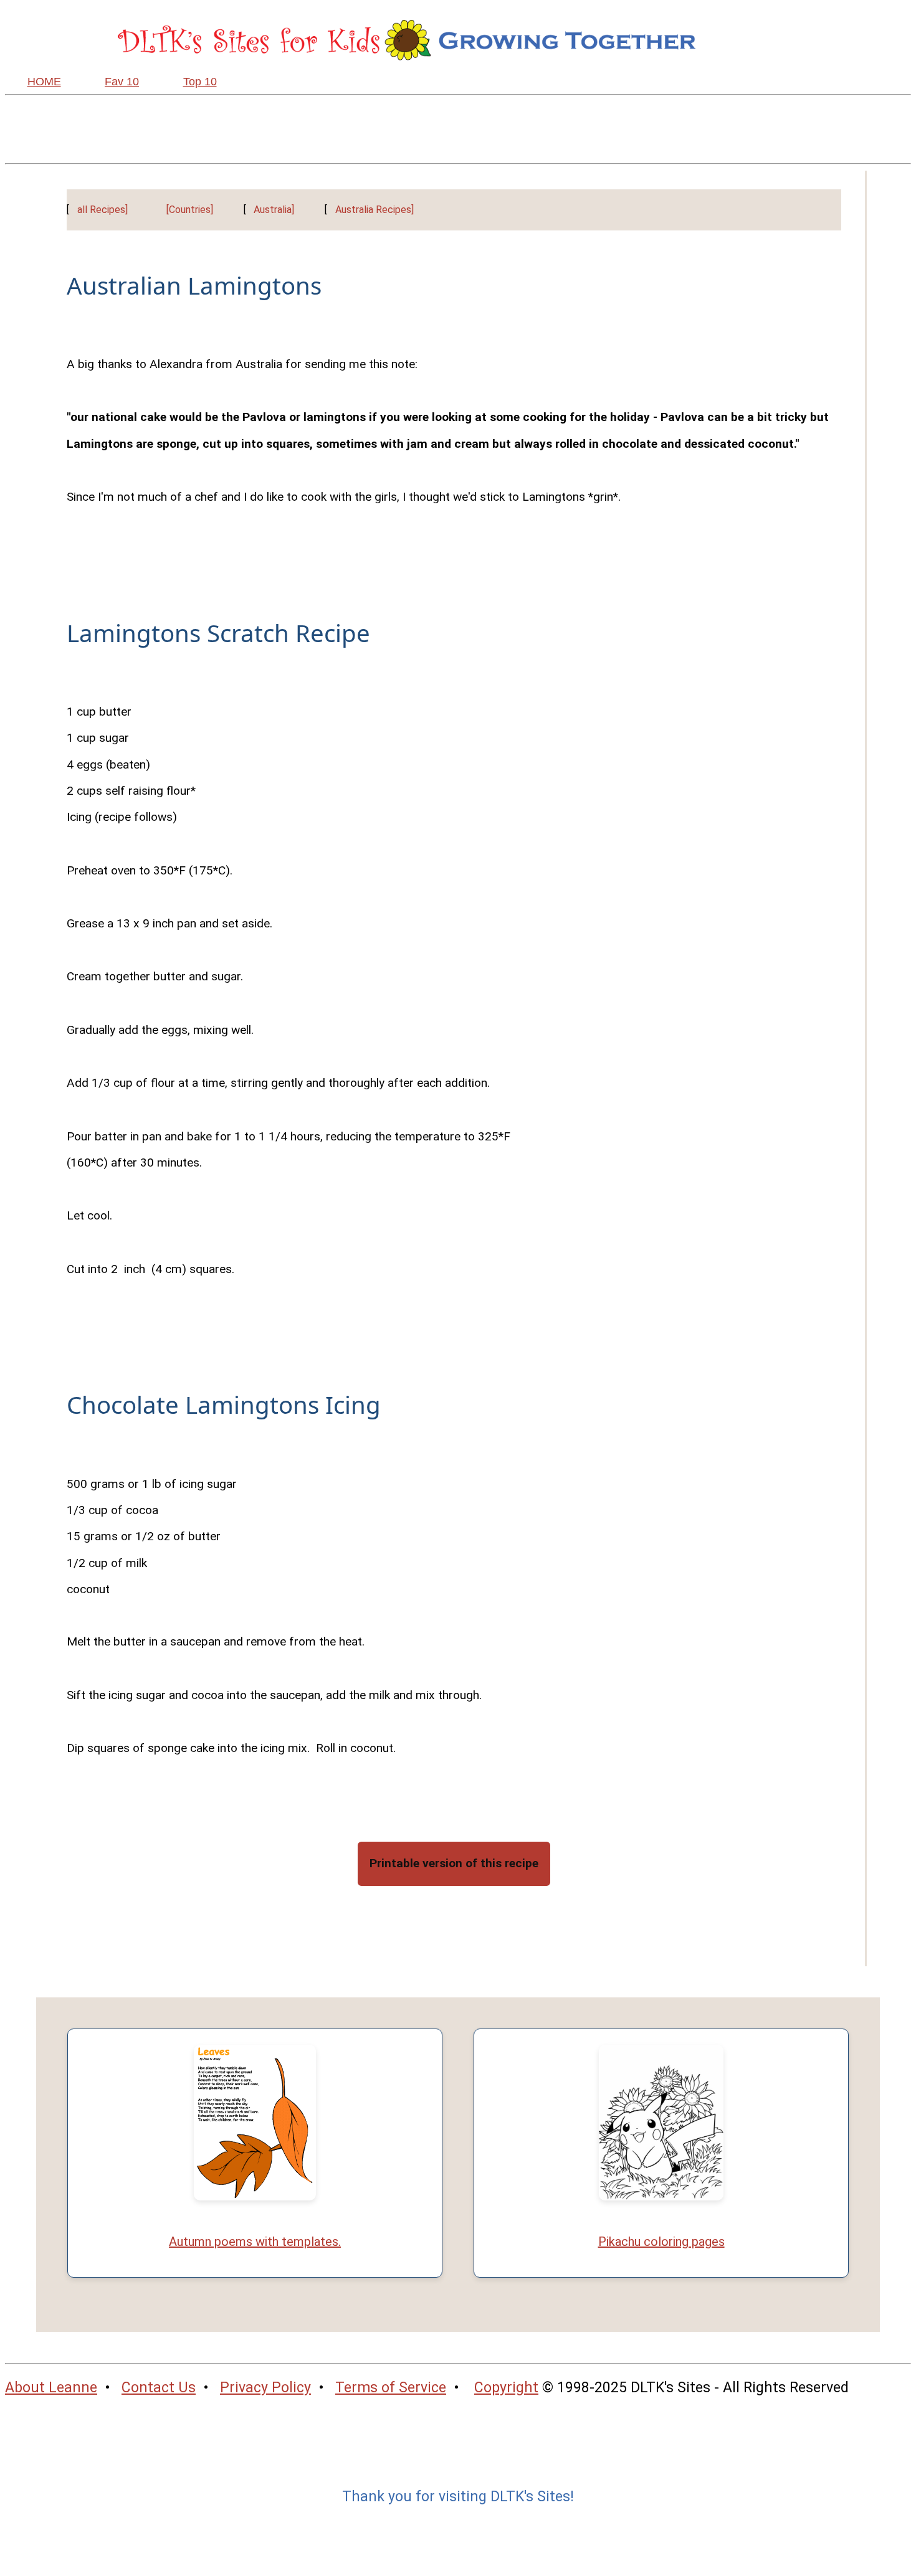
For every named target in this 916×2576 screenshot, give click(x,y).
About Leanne (51, 2388)
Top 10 (200, 82)
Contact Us (159, 2388)
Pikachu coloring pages (661, 2242)
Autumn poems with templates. (255, 2242)
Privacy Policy (265, 2388)
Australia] (274, 210)
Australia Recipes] (375, 210)
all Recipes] (103, 210)
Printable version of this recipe (454, 1863)
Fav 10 (122, 82)
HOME (44, 82)
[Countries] (190, 210)
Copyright (506, 2388)
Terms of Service (391, 2388)
